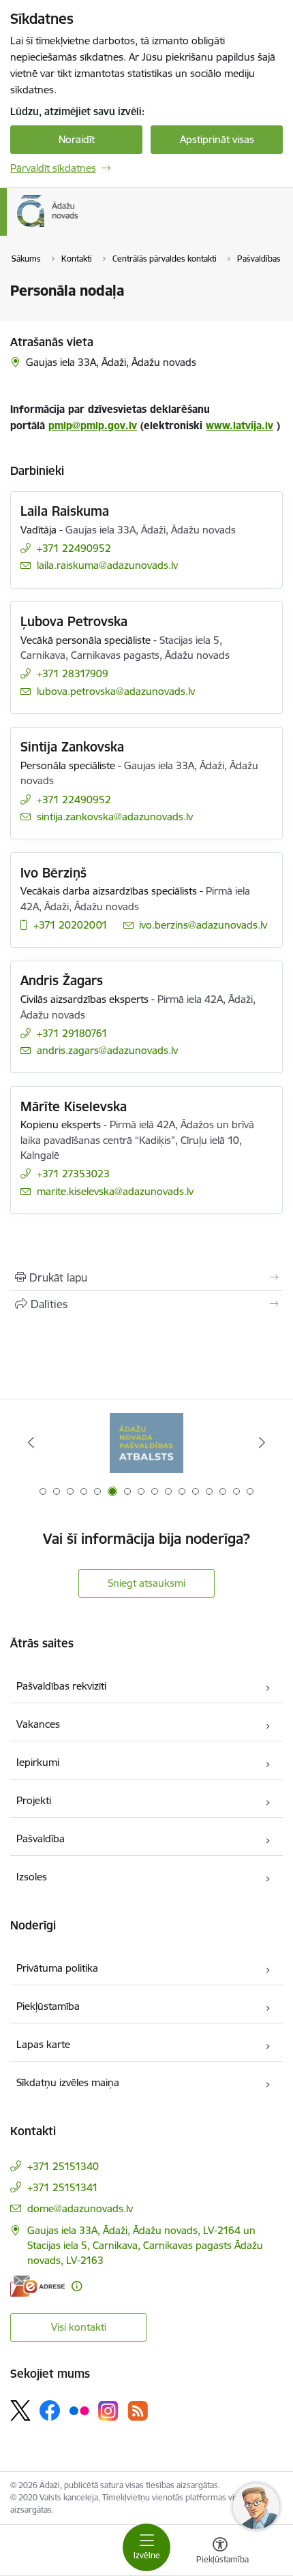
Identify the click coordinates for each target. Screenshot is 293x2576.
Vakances (38, 1724)
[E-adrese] (37, 2286)
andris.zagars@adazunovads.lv (107, 1050)
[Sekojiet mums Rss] (138, 2411)
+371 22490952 (74, 548)
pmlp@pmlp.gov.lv (93, 425)
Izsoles (32, 1877)
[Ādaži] (79, 227)
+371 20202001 (71, 925)
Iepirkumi (38, 1762)
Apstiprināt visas (217, 139)
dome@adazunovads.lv (80, 2208)
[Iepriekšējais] (31, 1442)
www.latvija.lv (240, 425)
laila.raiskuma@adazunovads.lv (107, 565)
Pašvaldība (41, 1838)
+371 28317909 (73, 673)
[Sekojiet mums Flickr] (79, 2410)
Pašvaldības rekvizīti (61, 1686)
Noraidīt (77, 139)
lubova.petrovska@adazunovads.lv (116, 691)
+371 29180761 (72, 1033)
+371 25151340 (63, 2166)
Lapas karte (43, 2044)
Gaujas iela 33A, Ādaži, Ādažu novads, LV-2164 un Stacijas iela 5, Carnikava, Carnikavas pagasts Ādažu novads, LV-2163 (145, 2245)
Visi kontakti (79, 2327)
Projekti (34, 1800)
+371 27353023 (73, 1174)
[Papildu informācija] (77, 2286)
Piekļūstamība (48, 2006)
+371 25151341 (63, 2187)
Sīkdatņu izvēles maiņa (68, 2082)
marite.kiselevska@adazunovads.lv (115, 1191)
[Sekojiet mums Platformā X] (20, 2410)
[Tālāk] (262, 1442)
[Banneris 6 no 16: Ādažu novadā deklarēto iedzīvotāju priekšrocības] (147, 1443)
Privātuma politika (57, 1968)
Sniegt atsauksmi (146, 1583)
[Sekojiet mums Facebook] (50, 2410)
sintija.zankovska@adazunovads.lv (115, 817)
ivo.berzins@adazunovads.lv (203, 925)
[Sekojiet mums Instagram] (108, 2411)
